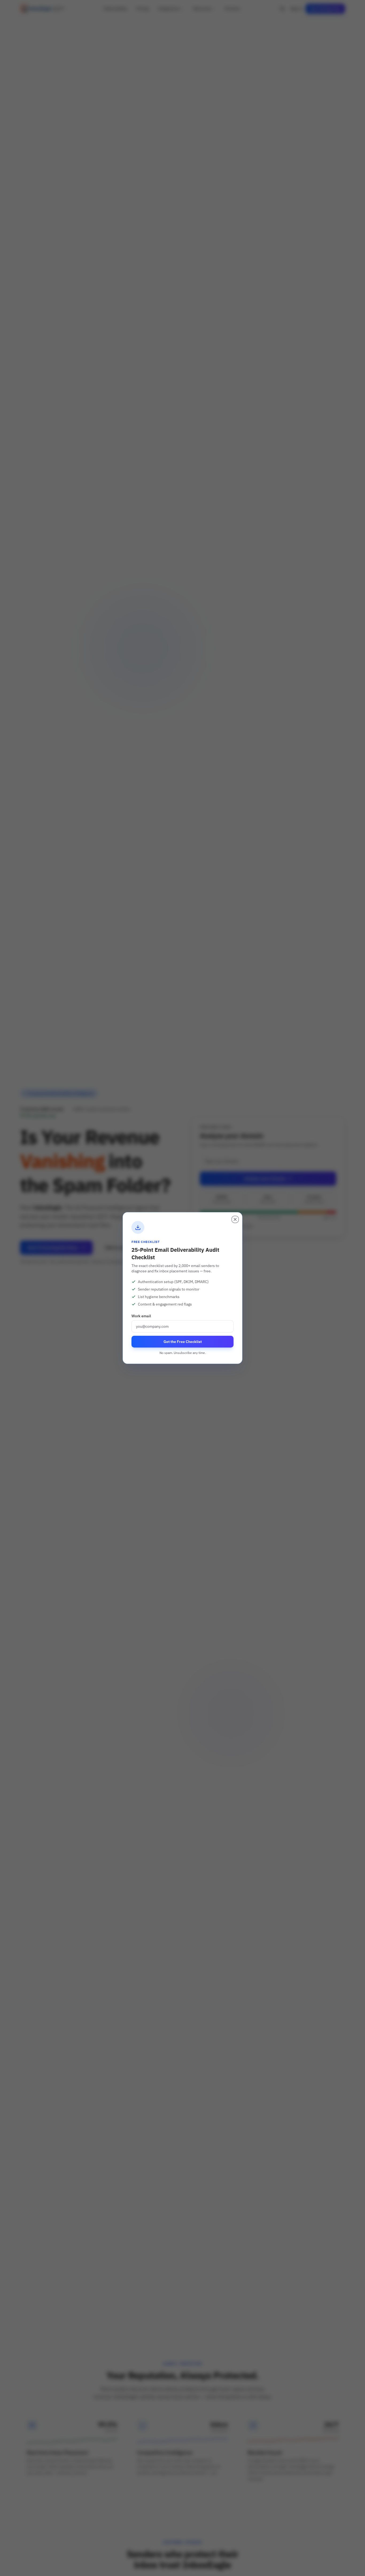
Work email (141, 1316)
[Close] (235, 1219)
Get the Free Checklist (183, 1342)
